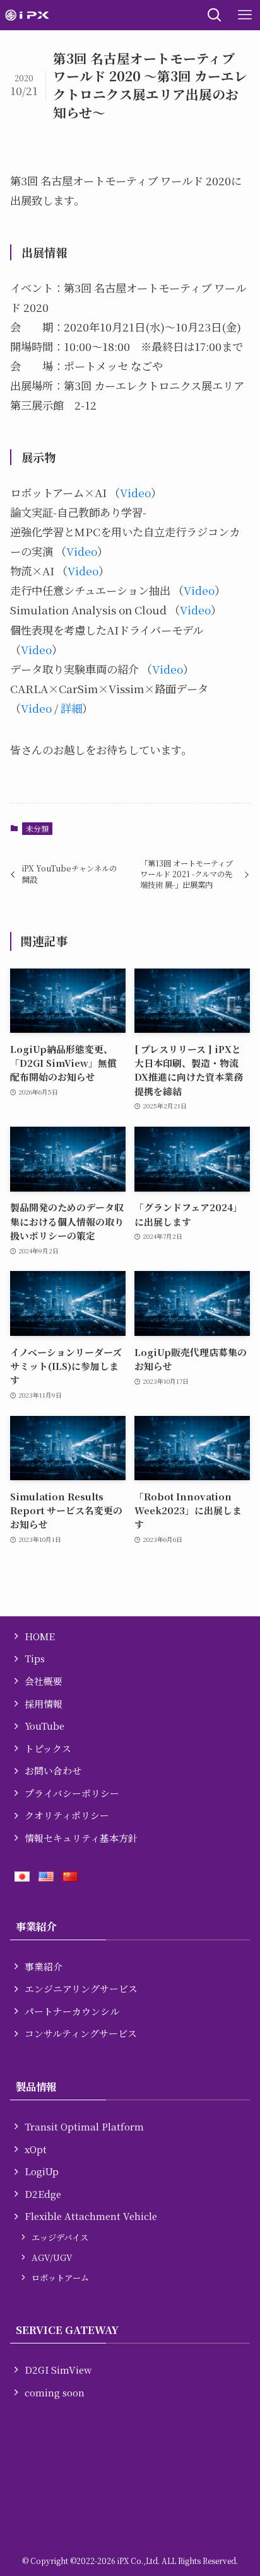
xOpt (36, 2149)
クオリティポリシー (67, 1815)
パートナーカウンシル (72, 2011)
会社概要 (44, 1681)
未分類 (37, 828)
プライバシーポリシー (72, 1793)
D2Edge (43, 2194)
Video (135, 492)
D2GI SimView (58, 2370)
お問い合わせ (53, 1770)
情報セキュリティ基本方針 (81, 1838)
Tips (35, 1658)
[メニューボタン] (245, 15)
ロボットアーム (60, 2278)
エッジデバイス (60, 2237)
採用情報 (44, 1704)
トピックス (48, 1748)
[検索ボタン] (215, 15)
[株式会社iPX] (27, 15)
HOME (40, 1636)
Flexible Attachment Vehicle (91, 2216)
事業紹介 (44, 1966)
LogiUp (42, 2171)
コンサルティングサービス (81, 2033)
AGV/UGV (52, 2257)
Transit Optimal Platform (84, 2126)
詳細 (71, 708)
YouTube (44, 1726)
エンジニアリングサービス (81, 1988)
